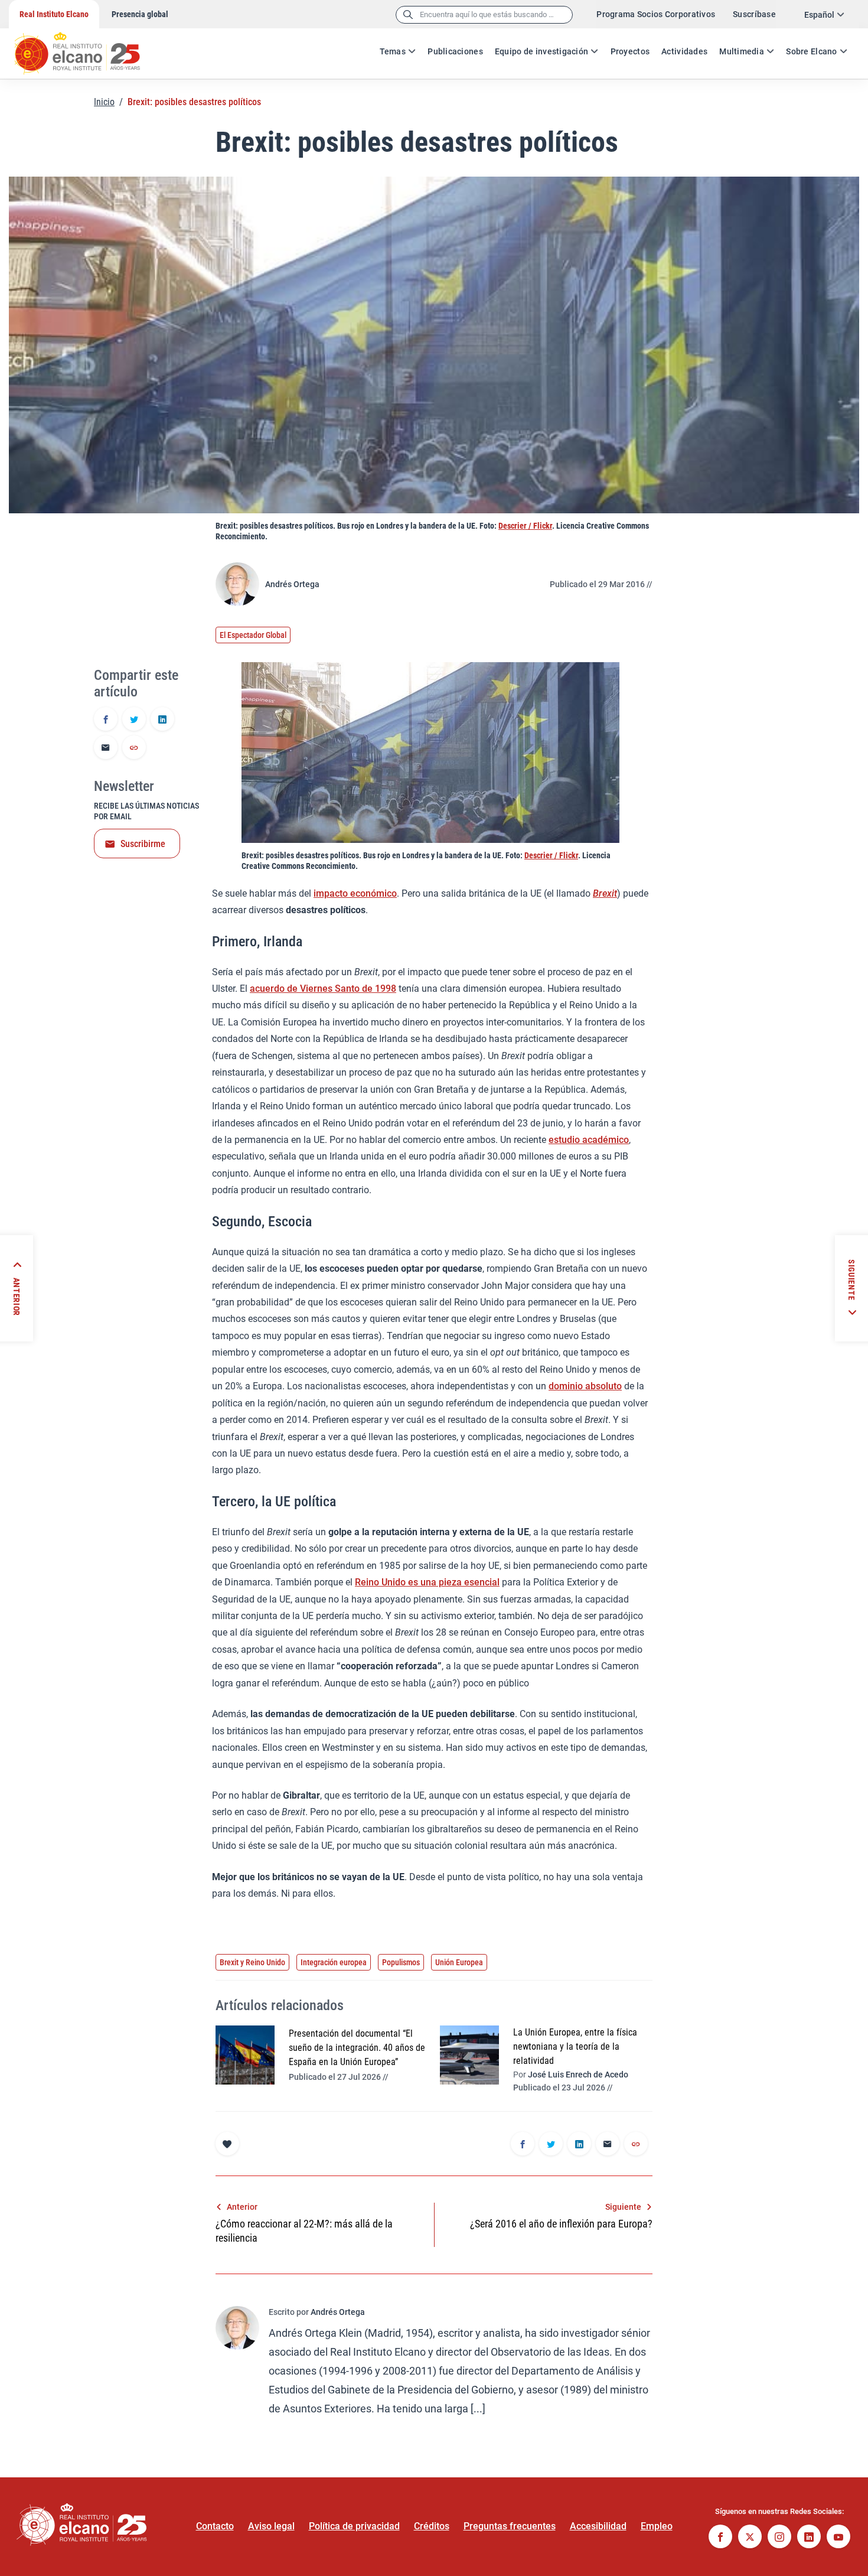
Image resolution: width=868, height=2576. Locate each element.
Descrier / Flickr (525, 526)
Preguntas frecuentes (510, 2526)
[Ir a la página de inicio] (89, 47)
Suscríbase (754, 14)
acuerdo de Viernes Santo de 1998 (323, 989)
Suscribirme (143, 844)
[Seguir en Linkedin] (809, 2538)
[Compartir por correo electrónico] (106, 748)
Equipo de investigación (541, 51)
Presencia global (140, 14)
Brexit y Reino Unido (252, 1962)
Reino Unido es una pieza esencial (427, 1582)
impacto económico (355, 893)
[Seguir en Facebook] (720, 2538)
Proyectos (630, 51)
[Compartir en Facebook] (106, 720)
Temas (393, 51)
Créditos (432, 2526)
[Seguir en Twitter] (750, 2538)
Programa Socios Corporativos (656, 14)
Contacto (215, 2526)
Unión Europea (459, 1962)
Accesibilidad (598, 2526)
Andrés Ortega (292, 584)
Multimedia (742, 51)
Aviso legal (271, 2526)
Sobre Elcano (811, 51)
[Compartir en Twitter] (134, 720)
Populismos (401, 1962)
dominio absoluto (585, 1386)
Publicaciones (455, 51)
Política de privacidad (354, 2526)
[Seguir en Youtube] (838, 2538)
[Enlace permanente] (134, 748)
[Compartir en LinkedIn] (162, 720)
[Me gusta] (227, 2144)
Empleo (657, 2526)
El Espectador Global (253, 635)
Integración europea (334, 1962)
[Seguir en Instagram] (779, 2538)
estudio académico (589, 1140)
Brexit (605, 893)
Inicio (104, 102)
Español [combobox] (819, 15)
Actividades (684, 51)
